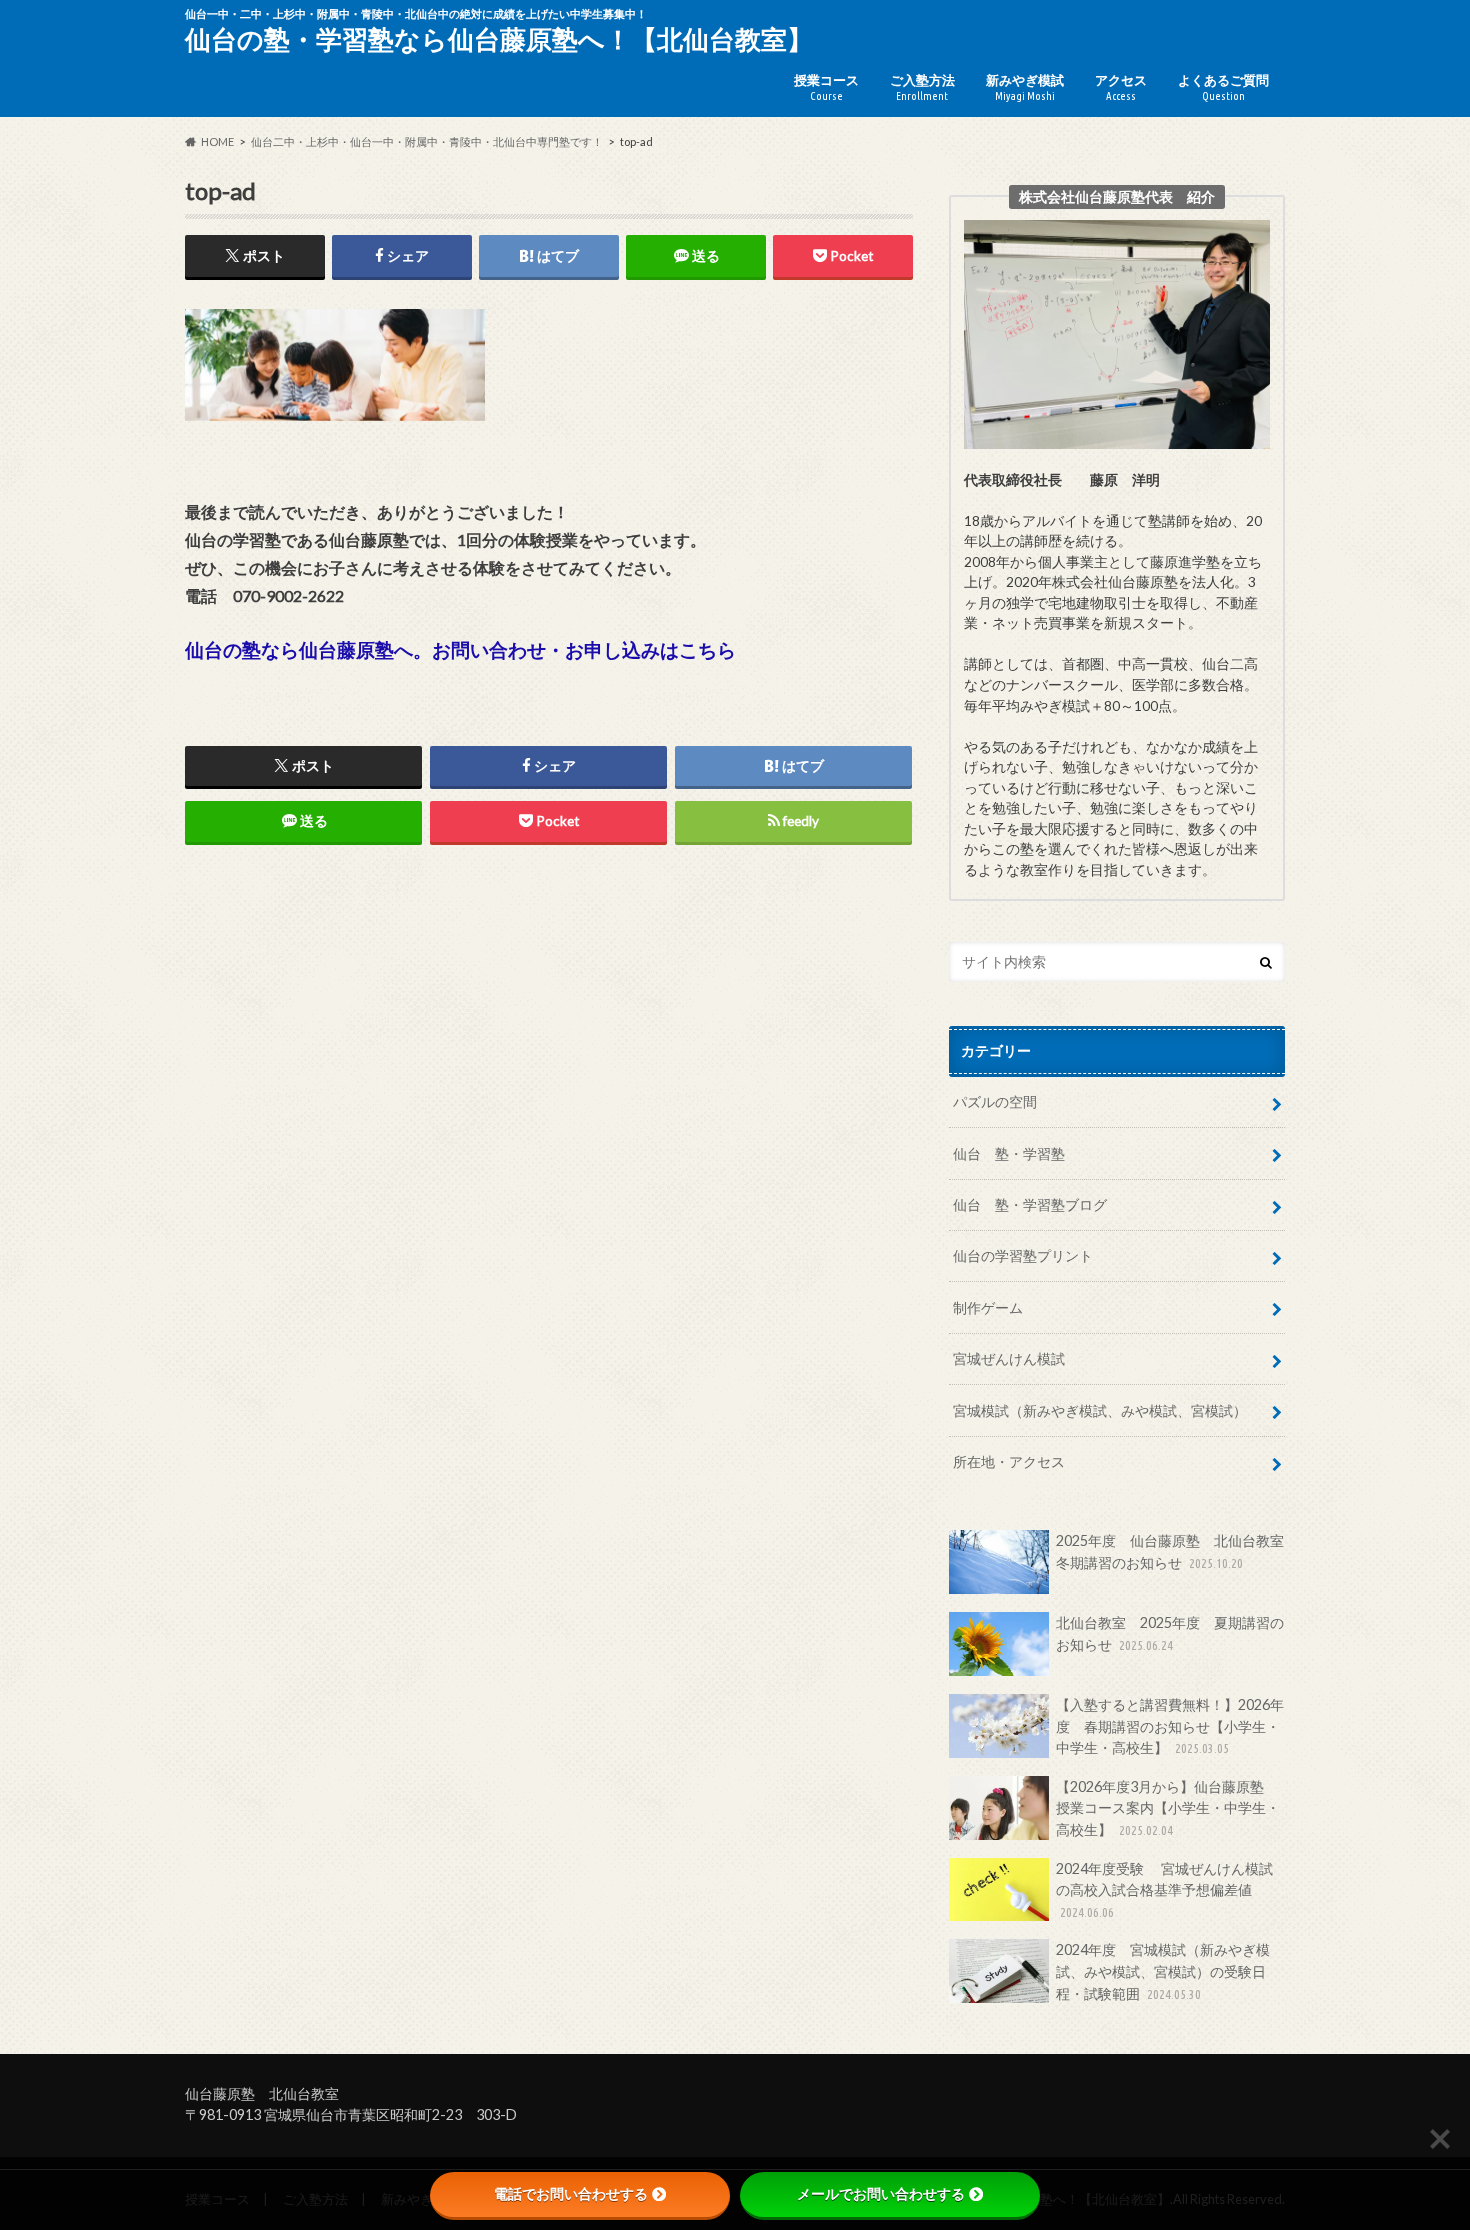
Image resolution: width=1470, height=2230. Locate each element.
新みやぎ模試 (1025, 87)
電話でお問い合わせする (571, 2194)
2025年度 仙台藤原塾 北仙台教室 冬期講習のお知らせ (1170, 1551)
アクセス (1121, 87)
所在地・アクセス (1009, 1461)
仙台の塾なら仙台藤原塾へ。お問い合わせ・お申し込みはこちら (460, 649)
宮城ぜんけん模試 (1009, 1358)
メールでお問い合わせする (881, 2194)
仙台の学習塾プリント (1023, 1255)
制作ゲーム (988, 1307)
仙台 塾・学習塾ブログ (1030, 1204)
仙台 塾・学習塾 (1009, 1153)
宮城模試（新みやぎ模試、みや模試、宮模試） (1100, 1410)
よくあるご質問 (1223, 87)
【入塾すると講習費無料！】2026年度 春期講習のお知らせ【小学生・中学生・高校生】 (1170, 1726)
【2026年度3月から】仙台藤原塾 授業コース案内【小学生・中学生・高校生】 (1168, 1808)
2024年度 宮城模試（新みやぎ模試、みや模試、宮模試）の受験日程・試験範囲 (1163, 1971)
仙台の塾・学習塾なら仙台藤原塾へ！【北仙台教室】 (499, 39)
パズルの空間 (995, 1101)
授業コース (826, 87)
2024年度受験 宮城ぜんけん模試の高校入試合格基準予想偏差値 (1164, 1889)
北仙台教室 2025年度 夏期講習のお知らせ (1170, 1633)
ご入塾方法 (922, 87)
